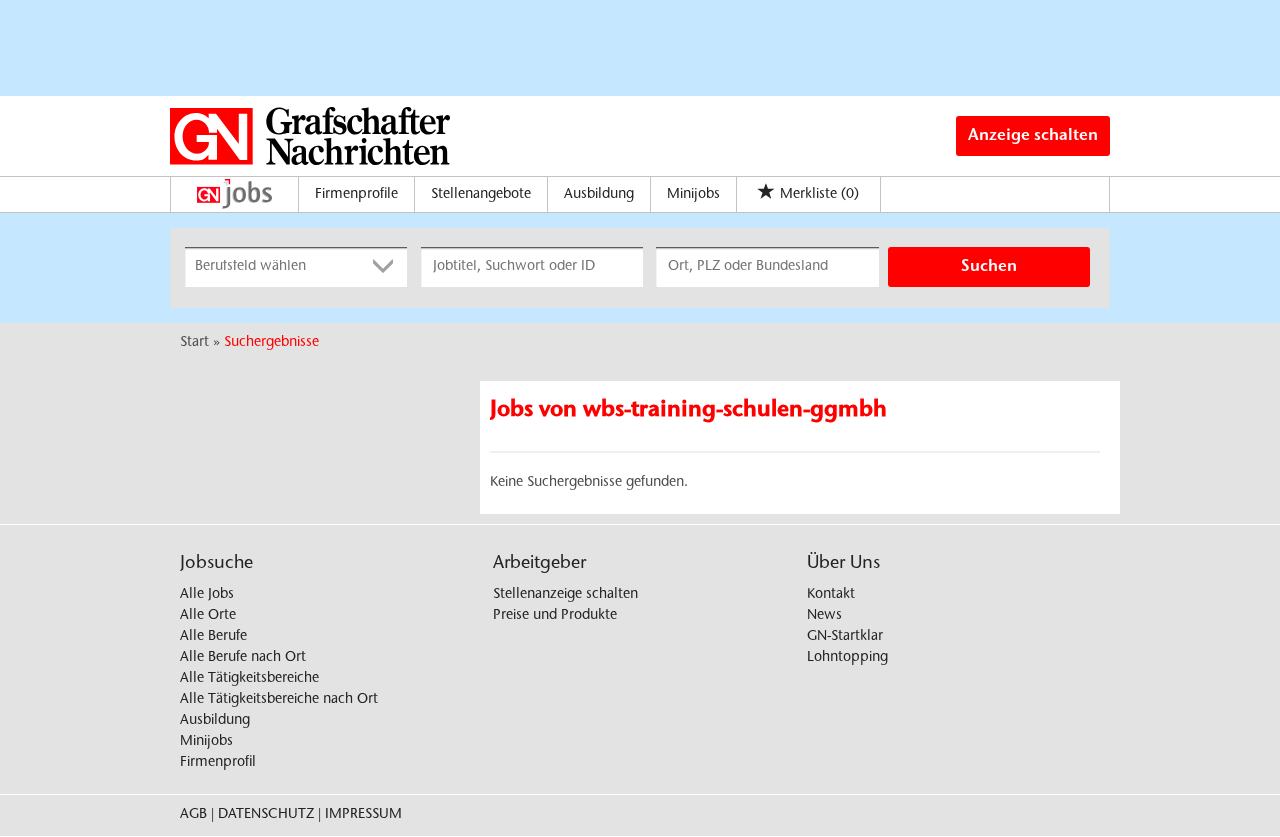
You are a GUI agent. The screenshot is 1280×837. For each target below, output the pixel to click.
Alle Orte (208, 616)
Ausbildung (599, 195)
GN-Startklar (845, 637)
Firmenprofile (356, 195)
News (824, 616)
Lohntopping (847, 658)
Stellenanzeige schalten (565, 595)
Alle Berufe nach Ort (243, 658)
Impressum (363, 815)
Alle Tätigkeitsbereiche (249, 679)
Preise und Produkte (555, 616)
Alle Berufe (213, 637)
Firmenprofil (218, 763)
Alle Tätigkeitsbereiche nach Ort (279, 700)
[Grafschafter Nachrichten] (310, 136)
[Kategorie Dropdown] (387, 267)
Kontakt (831, 595)
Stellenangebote (481, 195)
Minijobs (693, 195)
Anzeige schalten (1033, 136)
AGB (193, 815)
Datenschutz (266, 815)
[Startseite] (239, 194)
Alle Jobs (207, 595)
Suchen (989, 267)
